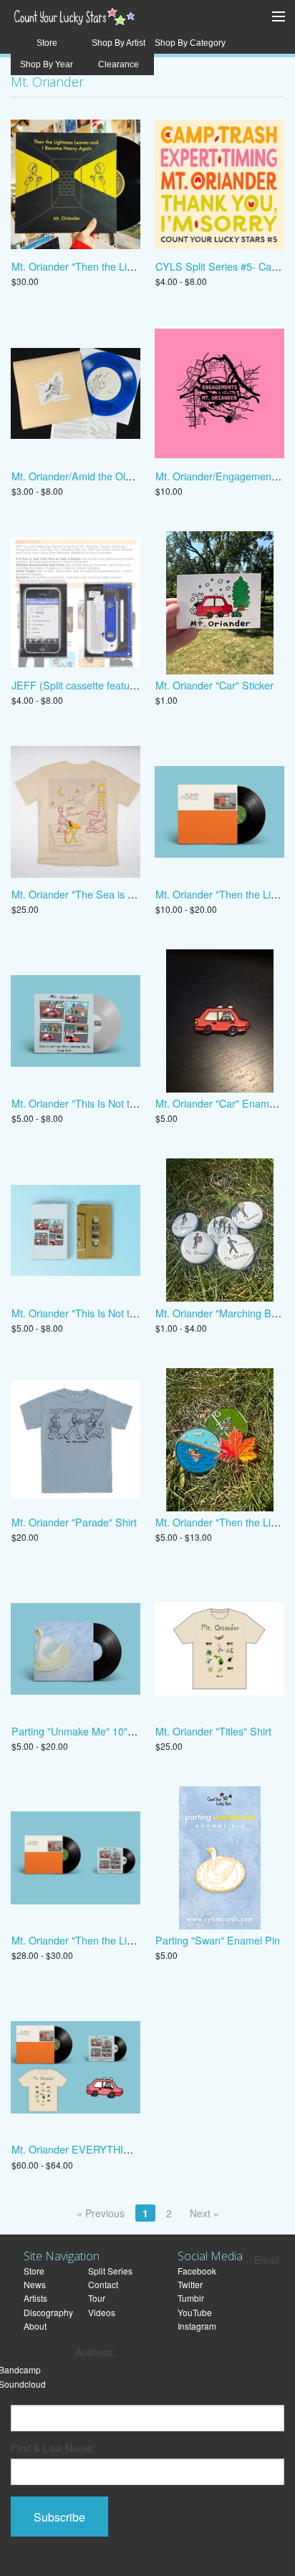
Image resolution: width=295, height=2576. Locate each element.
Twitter (190, 2284)
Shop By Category (190, 43)
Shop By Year (47, 64)
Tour (97, 2298)
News (35, 2284)
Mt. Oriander (47, 82)
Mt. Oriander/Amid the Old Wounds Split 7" (109, 476)
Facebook (197, 2271)
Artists (35, 2298)
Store (47, 43)
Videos (102, 2312)
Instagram (197, 2326)
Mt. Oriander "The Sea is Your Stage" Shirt (109, 894)
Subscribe (59, 2517)
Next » (204, 2213)
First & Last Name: (53, 2448)
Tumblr (191, 2298)
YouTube (195, 2312)
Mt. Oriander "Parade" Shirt (74, 1522)
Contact (103, 2284)
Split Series (110, 2271)
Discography (48, 2312)
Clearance (119, 64)
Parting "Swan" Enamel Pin (218, 1940)
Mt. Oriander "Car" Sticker (214, 685)
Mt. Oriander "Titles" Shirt (213, 1731)
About (35, 2326)
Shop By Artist (119, 43)
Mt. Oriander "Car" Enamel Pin (225, 1103)
